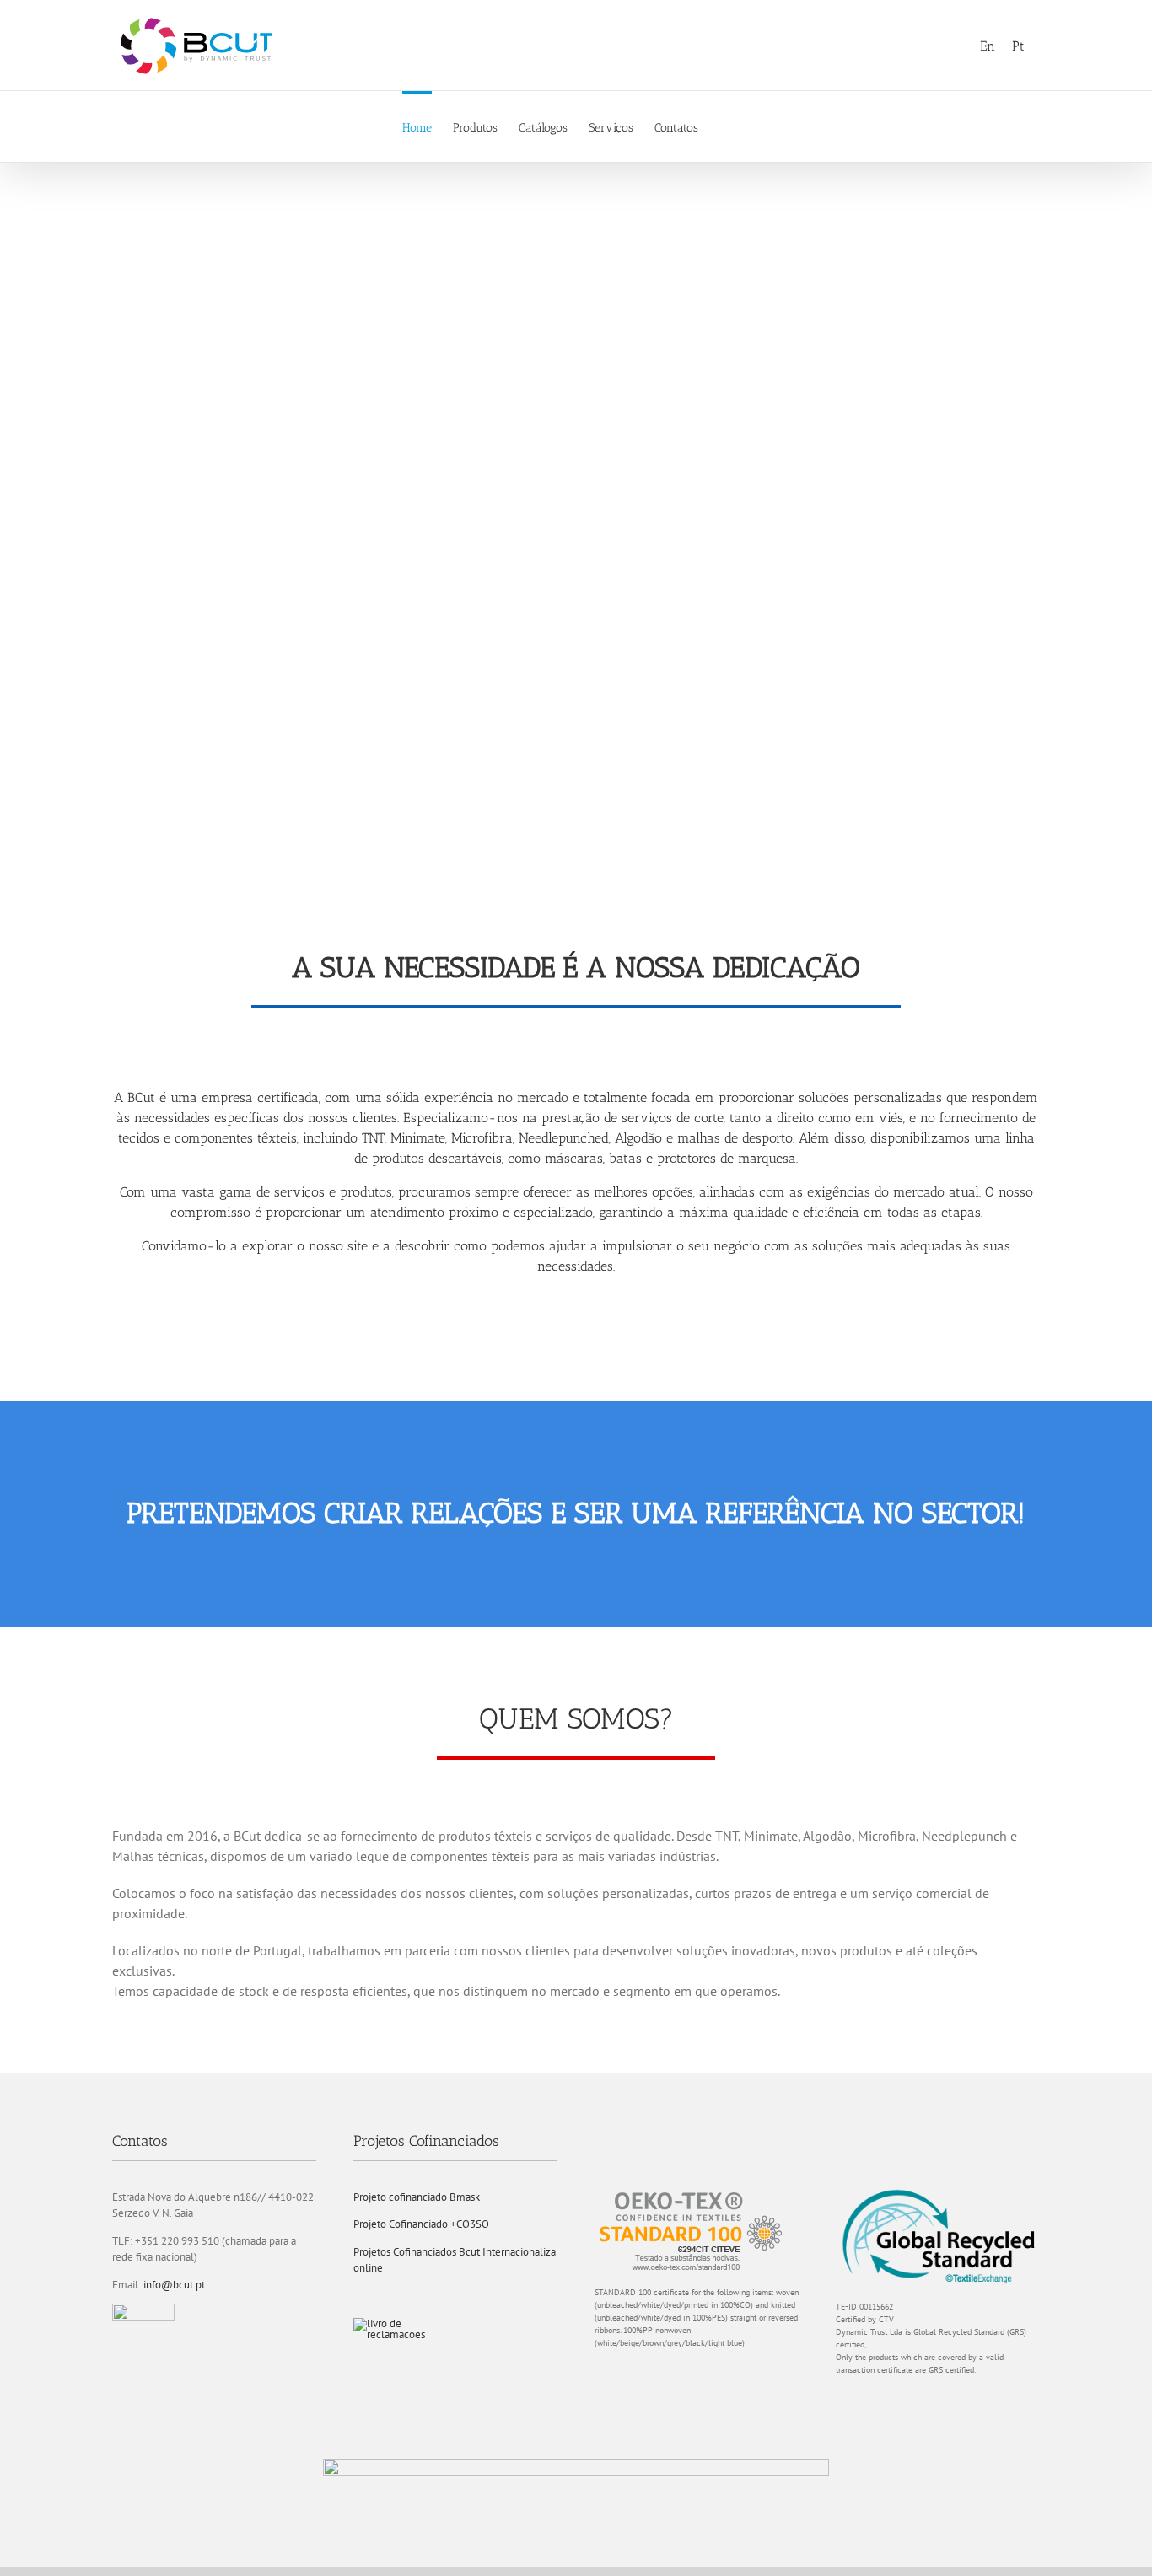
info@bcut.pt (174, 2285)
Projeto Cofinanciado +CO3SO (421, 2224)
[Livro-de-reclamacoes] (396, 2323)
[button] (724, 126)
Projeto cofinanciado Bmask (417, 2197)
